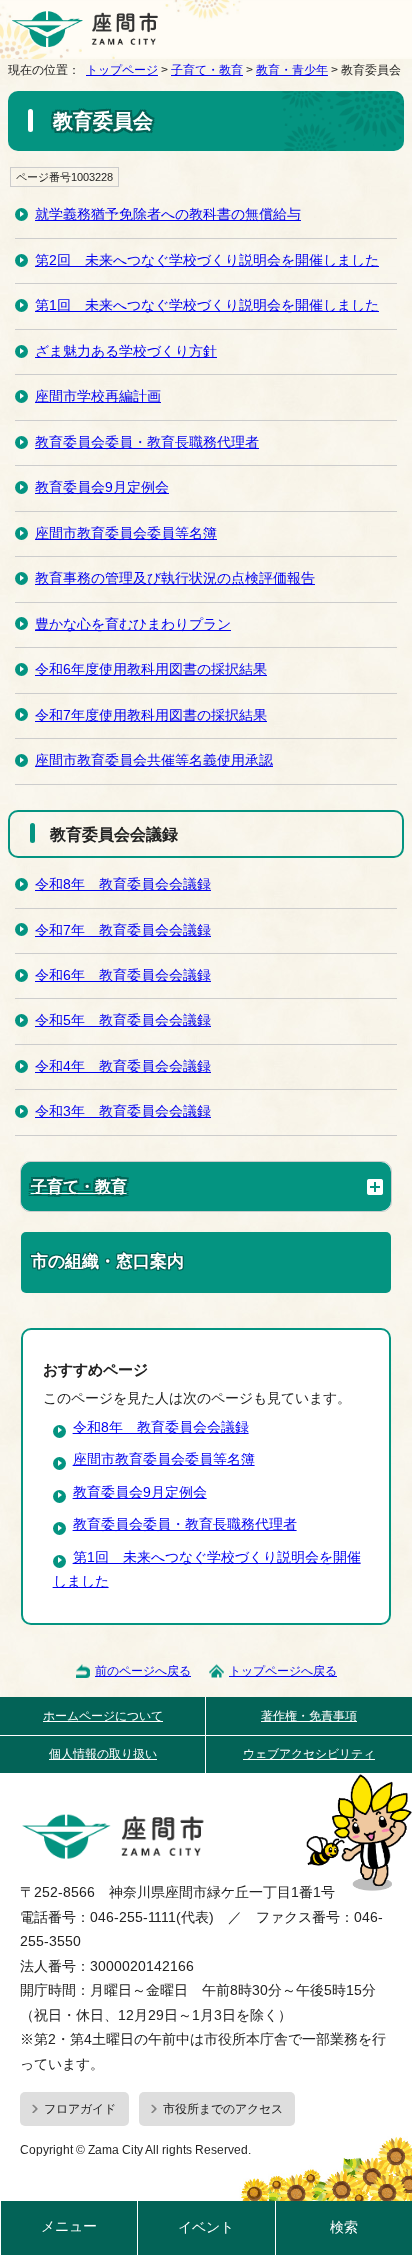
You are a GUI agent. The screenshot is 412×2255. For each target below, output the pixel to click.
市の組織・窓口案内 (107, 1261)
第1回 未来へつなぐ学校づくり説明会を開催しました (207, 305)
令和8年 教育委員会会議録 (123, 884)
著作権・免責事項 (309, 1716)
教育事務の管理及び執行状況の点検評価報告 (175, 578)
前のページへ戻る (143, 1671)
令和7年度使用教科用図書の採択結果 (151, 715)
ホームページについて (103, 1716)
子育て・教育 (207, 70)
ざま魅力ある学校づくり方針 (126, 351)
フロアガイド (80, 2109)
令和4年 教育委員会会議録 (123, 1066)
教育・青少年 (292, 70)
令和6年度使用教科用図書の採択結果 (151, 669)
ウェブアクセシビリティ (309, 1754)
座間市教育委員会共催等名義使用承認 (154, 760)
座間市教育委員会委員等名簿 (126, 533)
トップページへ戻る (283, 1671)
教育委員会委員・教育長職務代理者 (147, 442)
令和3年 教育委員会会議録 (123, 1111)
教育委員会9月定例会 (102, 487)
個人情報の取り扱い (103, 1754)
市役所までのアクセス (223, 2109)
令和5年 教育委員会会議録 (123, 1020)
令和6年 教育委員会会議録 (123, 975)
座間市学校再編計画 (98, 396)
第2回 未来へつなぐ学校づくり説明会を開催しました (207, 260)
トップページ (122, 70)
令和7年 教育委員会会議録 (123, 930)
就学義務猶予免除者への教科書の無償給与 (168, 214)
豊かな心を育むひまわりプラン (133, 624)
